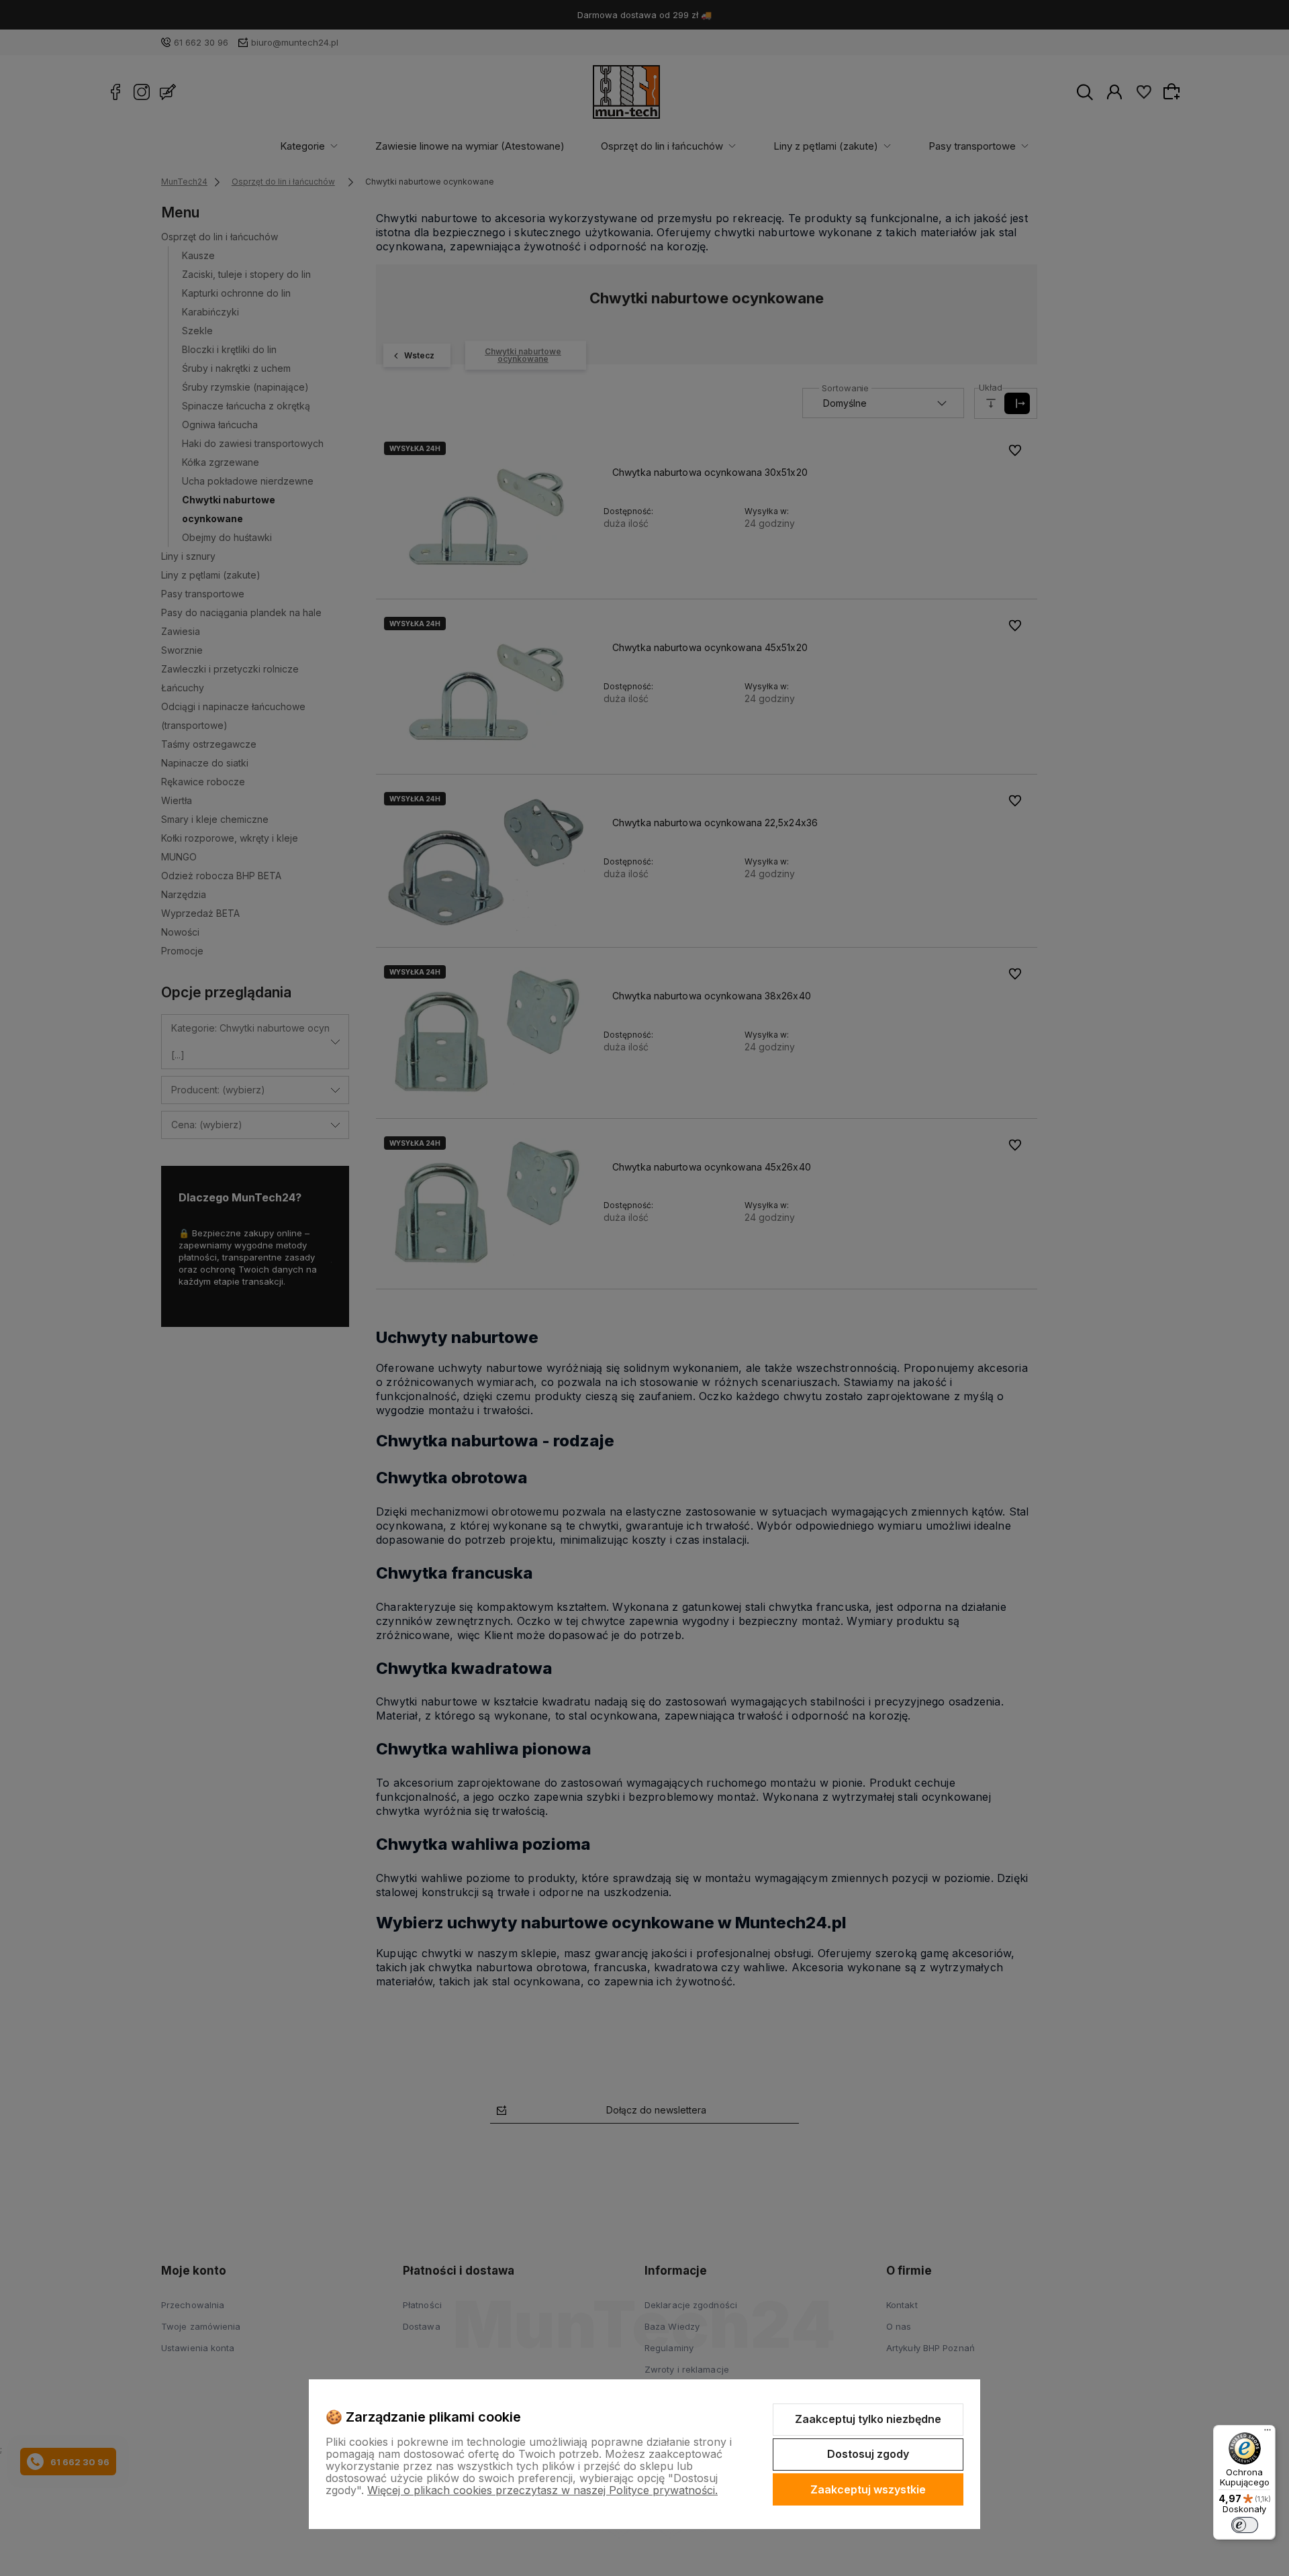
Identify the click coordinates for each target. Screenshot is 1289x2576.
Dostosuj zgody (868, 2454)
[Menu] (1268, 2433)
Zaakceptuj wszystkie (868, 2489)
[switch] (1245, 2525)
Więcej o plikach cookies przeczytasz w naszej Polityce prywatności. (542, 2490)
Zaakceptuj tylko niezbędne (868, 2419)
